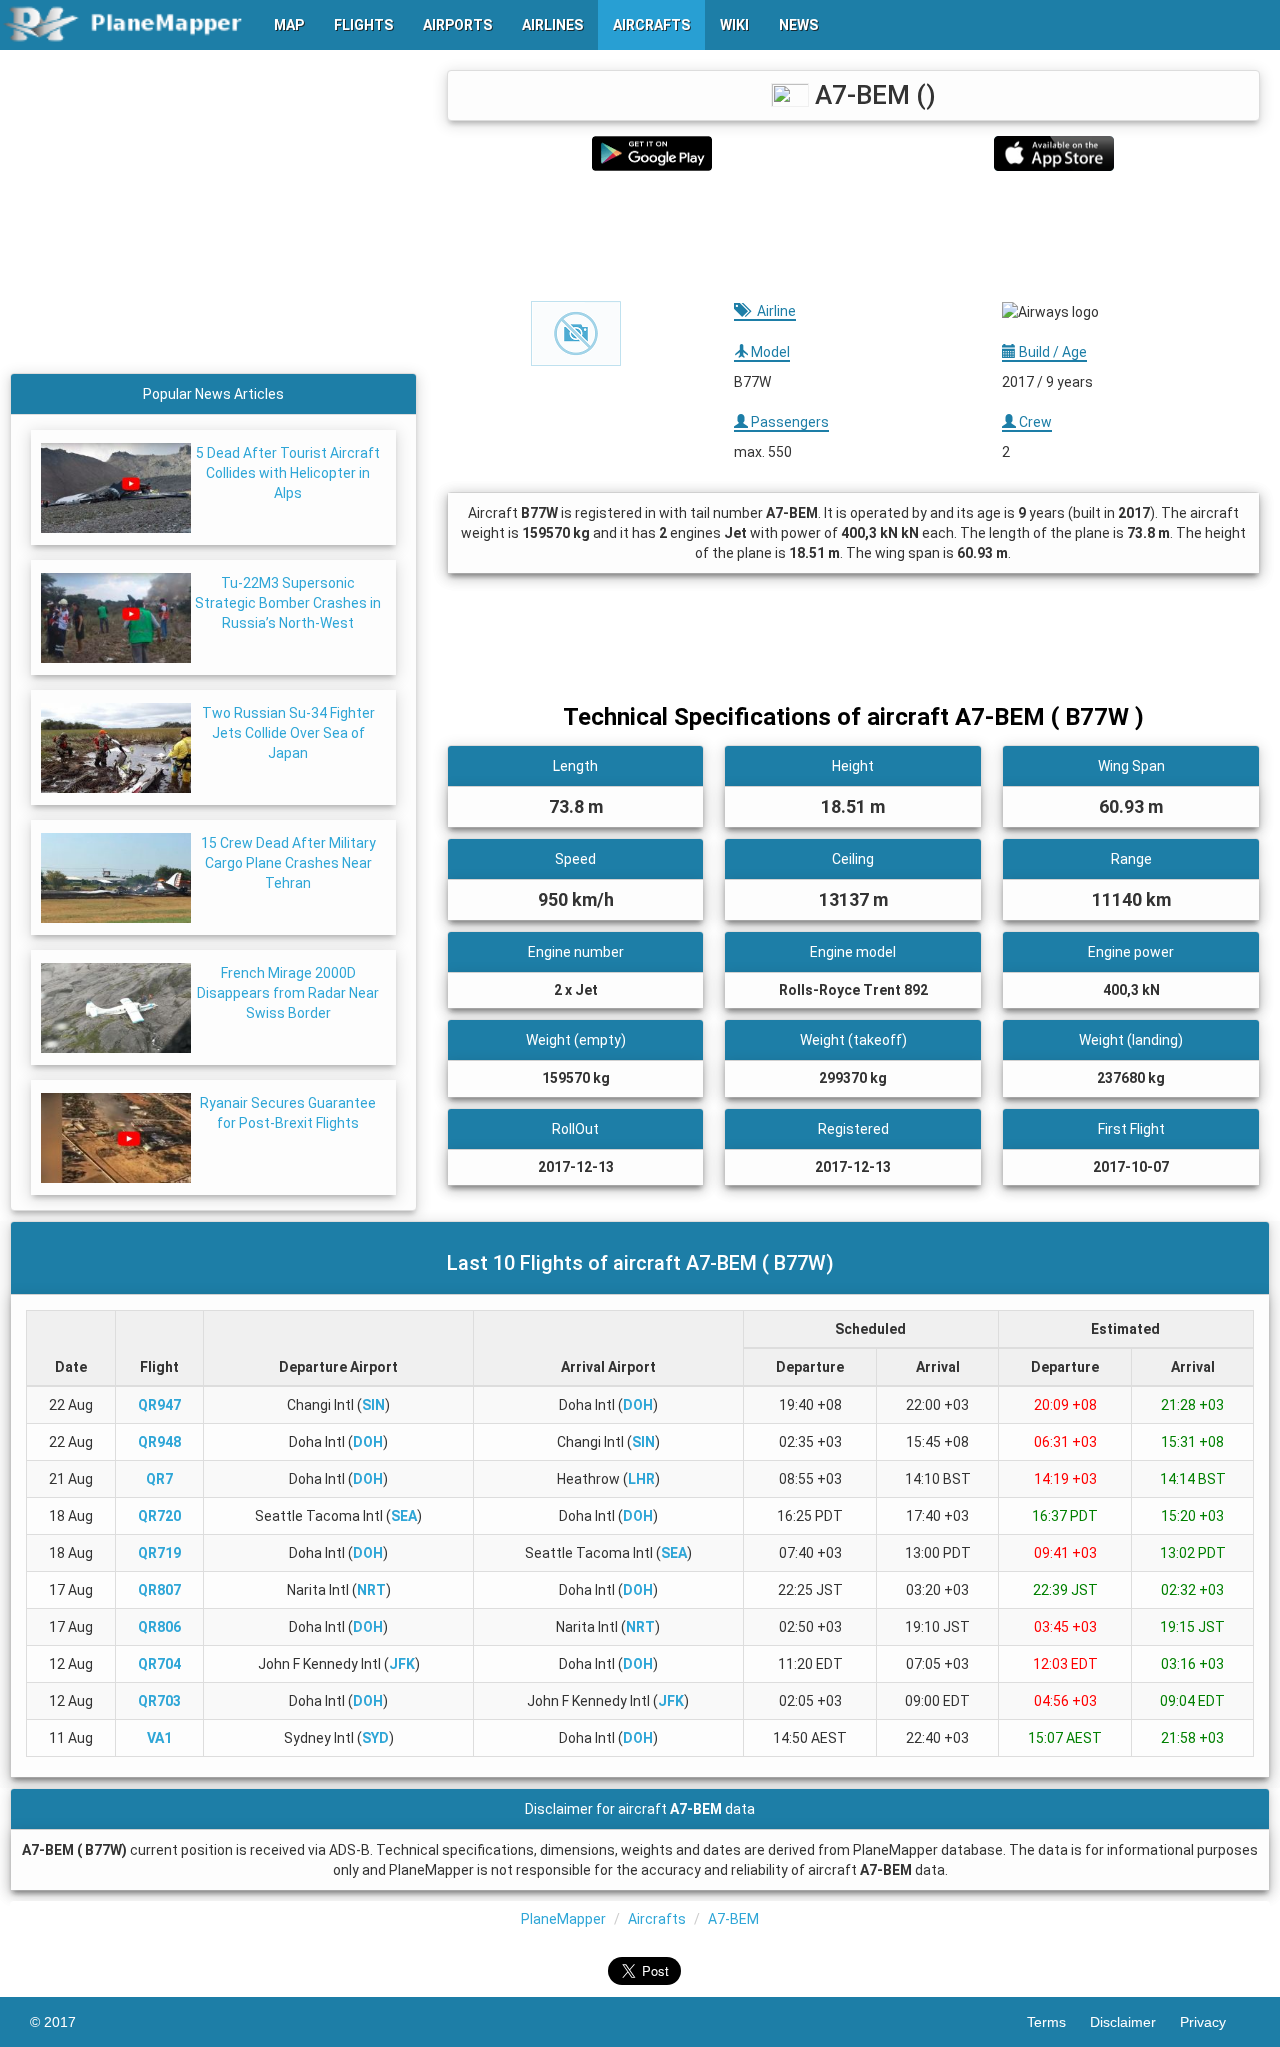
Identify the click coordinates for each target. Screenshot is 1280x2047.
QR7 (159, 1479)
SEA (404, 1516)
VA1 (159, 1738)
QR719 (159, 1553)
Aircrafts (657, 1919)
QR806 (159, 1627)
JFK (402, 1664)
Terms (1058, 2022)
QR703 (159, 1701)
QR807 (159, 1590)
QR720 (159, 1516)
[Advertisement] (853, 236)
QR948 (159, 1442)
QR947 (159, 1405)
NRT (371, 1590)
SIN (373, 1405)
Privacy (1215, 2022)
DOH (638, 1405)
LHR (641, 1479)
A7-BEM (733, 1919)
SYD (375, 1738)
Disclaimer (1135, 2022)
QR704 (159, 1664)
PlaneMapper (563, 1919)
